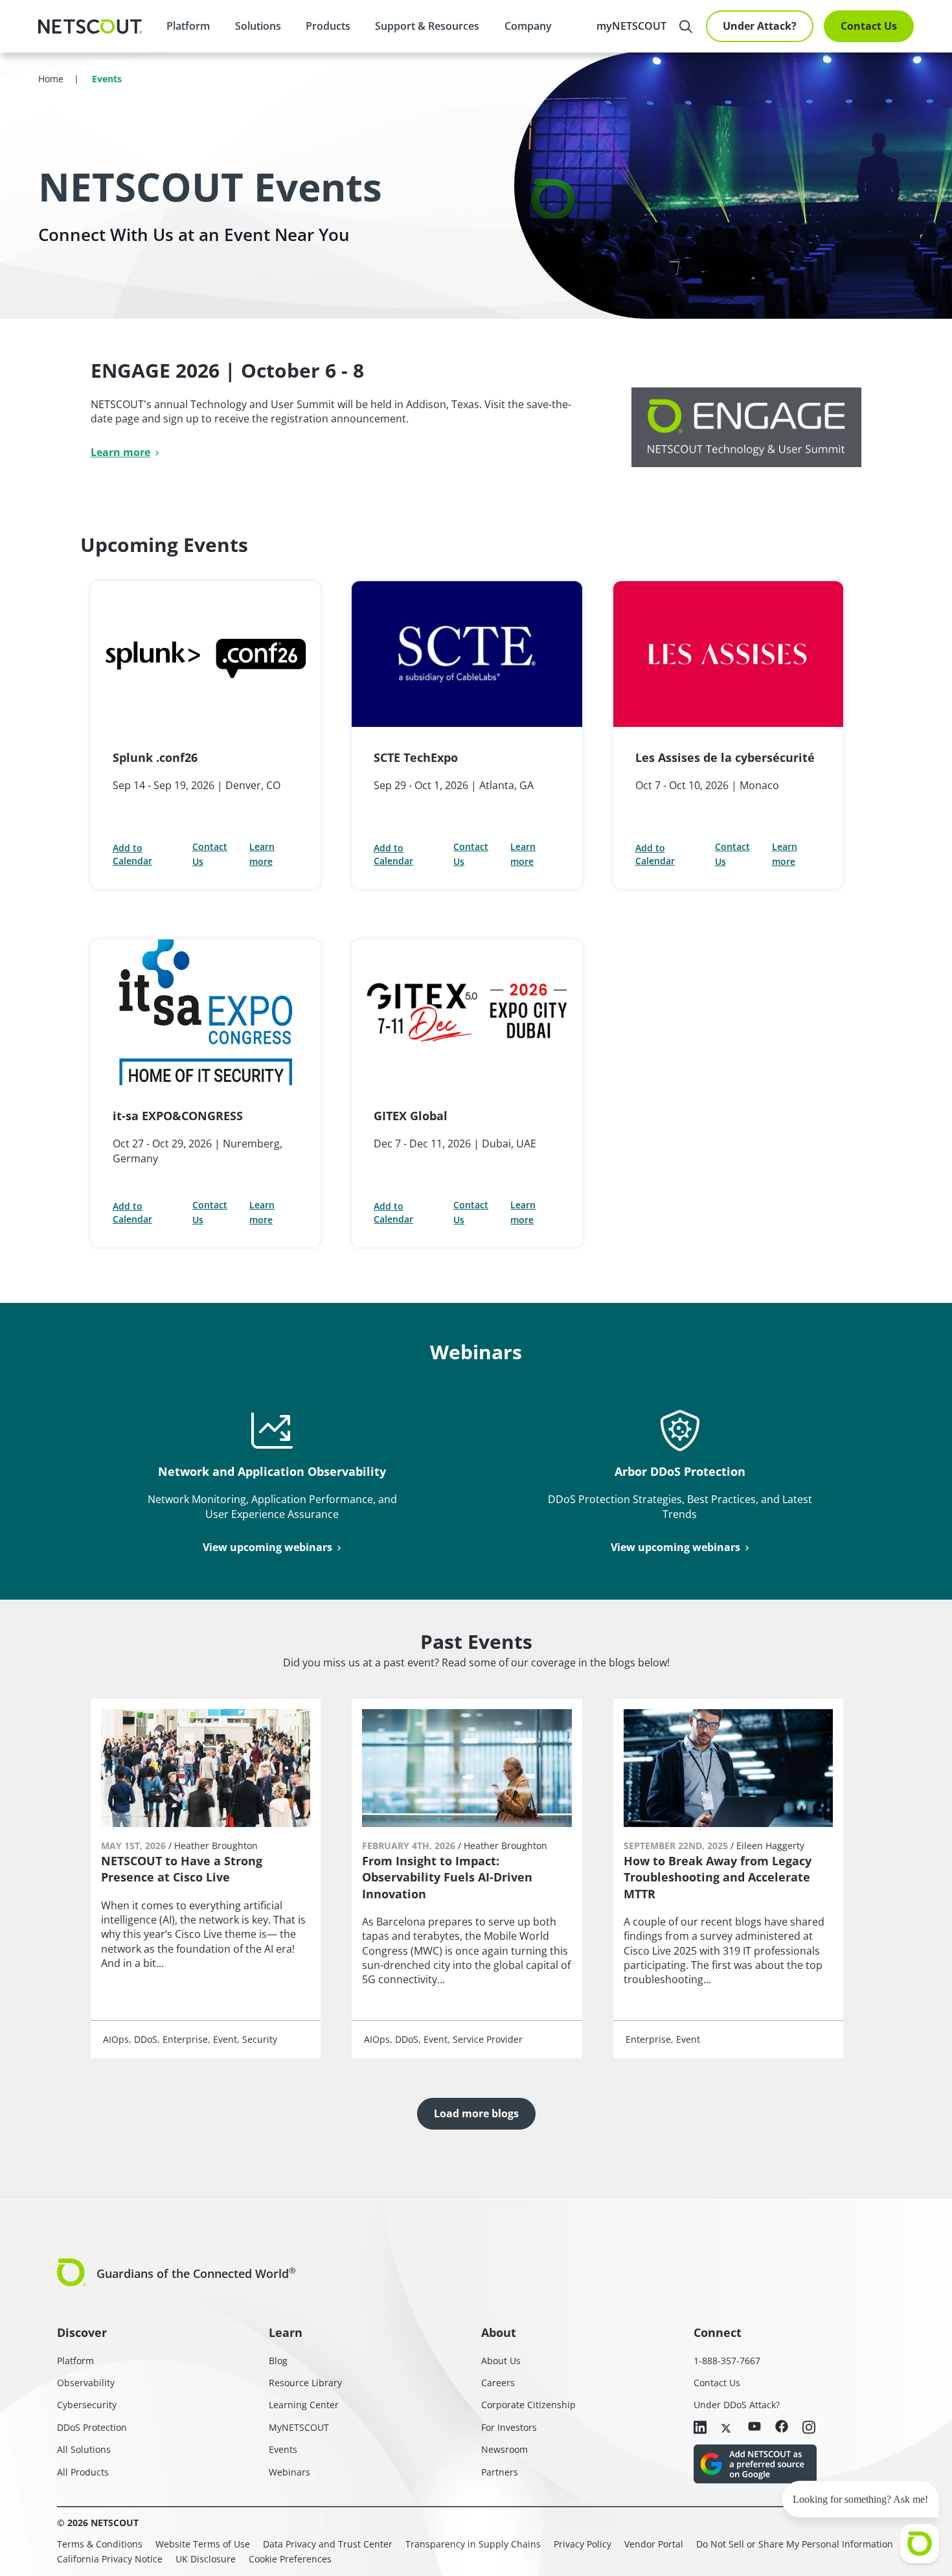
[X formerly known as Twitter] (727, 2427)
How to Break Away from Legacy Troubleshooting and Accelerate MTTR (718, 1877)
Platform (188, 26)
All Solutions (84, 2449)
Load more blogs (476, 2113)
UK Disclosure (206, 2559)
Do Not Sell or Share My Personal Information (795, 2544)
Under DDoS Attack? (737, 2405)
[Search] (686, 27)
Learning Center (304, 2405)
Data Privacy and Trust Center (328, 2544)
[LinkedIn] (700, 2428)
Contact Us (869, 26)
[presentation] (257, 26)
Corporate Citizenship (528, 2405)
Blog (278, 2361)
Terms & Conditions (100, 2544)
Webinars (289, 2472)
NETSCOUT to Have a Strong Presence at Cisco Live (182, 1869)
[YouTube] (754, 2427)
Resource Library (305, 2383)
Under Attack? (760, 26)
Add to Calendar (132, 854)
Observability (86, 2383)
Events (283, 2449)
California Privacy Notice (110, 2559)
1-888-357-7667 (727, 2361)
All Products (83, 2472)
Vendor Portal (654, 2544)
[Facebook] (782, 2427)
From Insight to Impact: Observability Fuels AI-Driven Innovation (447, 1877)
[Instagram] (809, 2428)
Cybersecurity (87, 2405)
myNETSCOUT (631, 26)
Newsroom (504, 2449)
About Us (501, 2361)
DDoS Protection (92, 2427)
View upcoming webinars (267, 1547)
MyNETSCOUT (299, 2427)
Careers (498, 2383)
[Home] (90, 27)
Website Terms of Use (203, 2544)
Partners (500, 2472)
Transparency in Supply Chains (473, 2544)
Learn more (120, 452)
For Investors (509, 2427)
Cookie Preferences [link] (290, 2559)
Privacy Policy (583, 2544)
